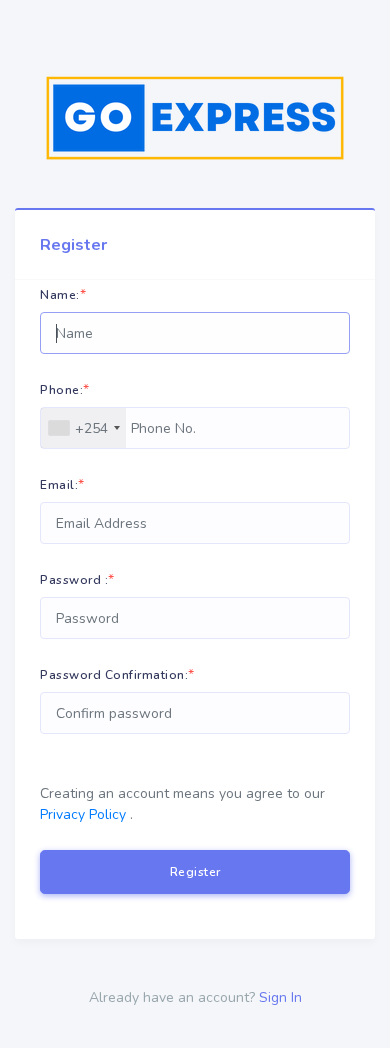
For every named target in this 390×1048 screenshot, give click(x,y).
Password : (74, 580)
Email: (59, 485)
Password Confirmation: (114, 675)
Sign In (280, 997)
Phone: (61, 390)
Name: (60, 295)
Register (195, 872)
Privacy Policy (83, 814)
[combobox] (83, 428)
